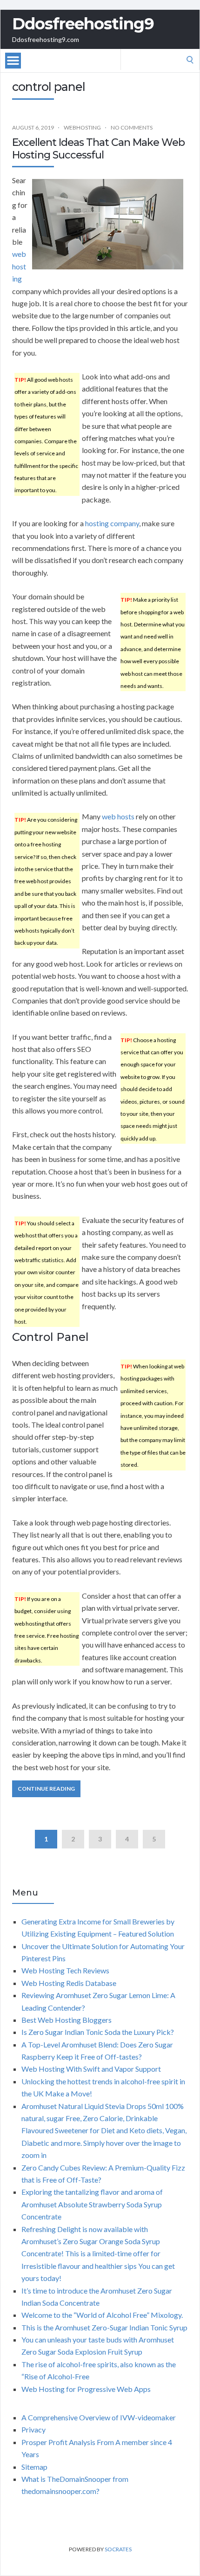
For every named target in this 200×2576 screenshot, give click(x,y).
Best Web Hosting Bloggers (67, 2020)
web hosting (19, 266)
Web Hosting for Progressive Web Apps (86, 2389)
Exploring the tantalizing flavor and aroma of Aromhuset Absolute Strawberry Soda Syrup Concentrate (92, 2204)
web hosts (118, 816)
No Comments (132, 127)
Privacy (33, 2429)
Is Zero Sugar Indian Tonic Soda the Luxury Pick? (98, 2032)
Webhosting (82, 127)
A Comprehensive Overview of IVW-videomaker (99, 2417)
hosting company (112, 523)
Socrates (118, 2549)
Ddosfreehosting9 (83, 24)
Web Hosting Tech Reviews (65, 1970)
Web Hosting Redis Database (69, 1983)
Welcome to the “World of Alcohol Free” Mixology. (102, 2315)
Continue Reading (46, 1789)
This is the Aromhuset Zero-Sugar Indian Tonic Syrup (104, 2327)
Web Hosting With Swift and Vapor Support (91, 2069)
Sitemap (34, 2467)
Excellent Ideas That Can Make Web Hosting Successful (98, 148)
